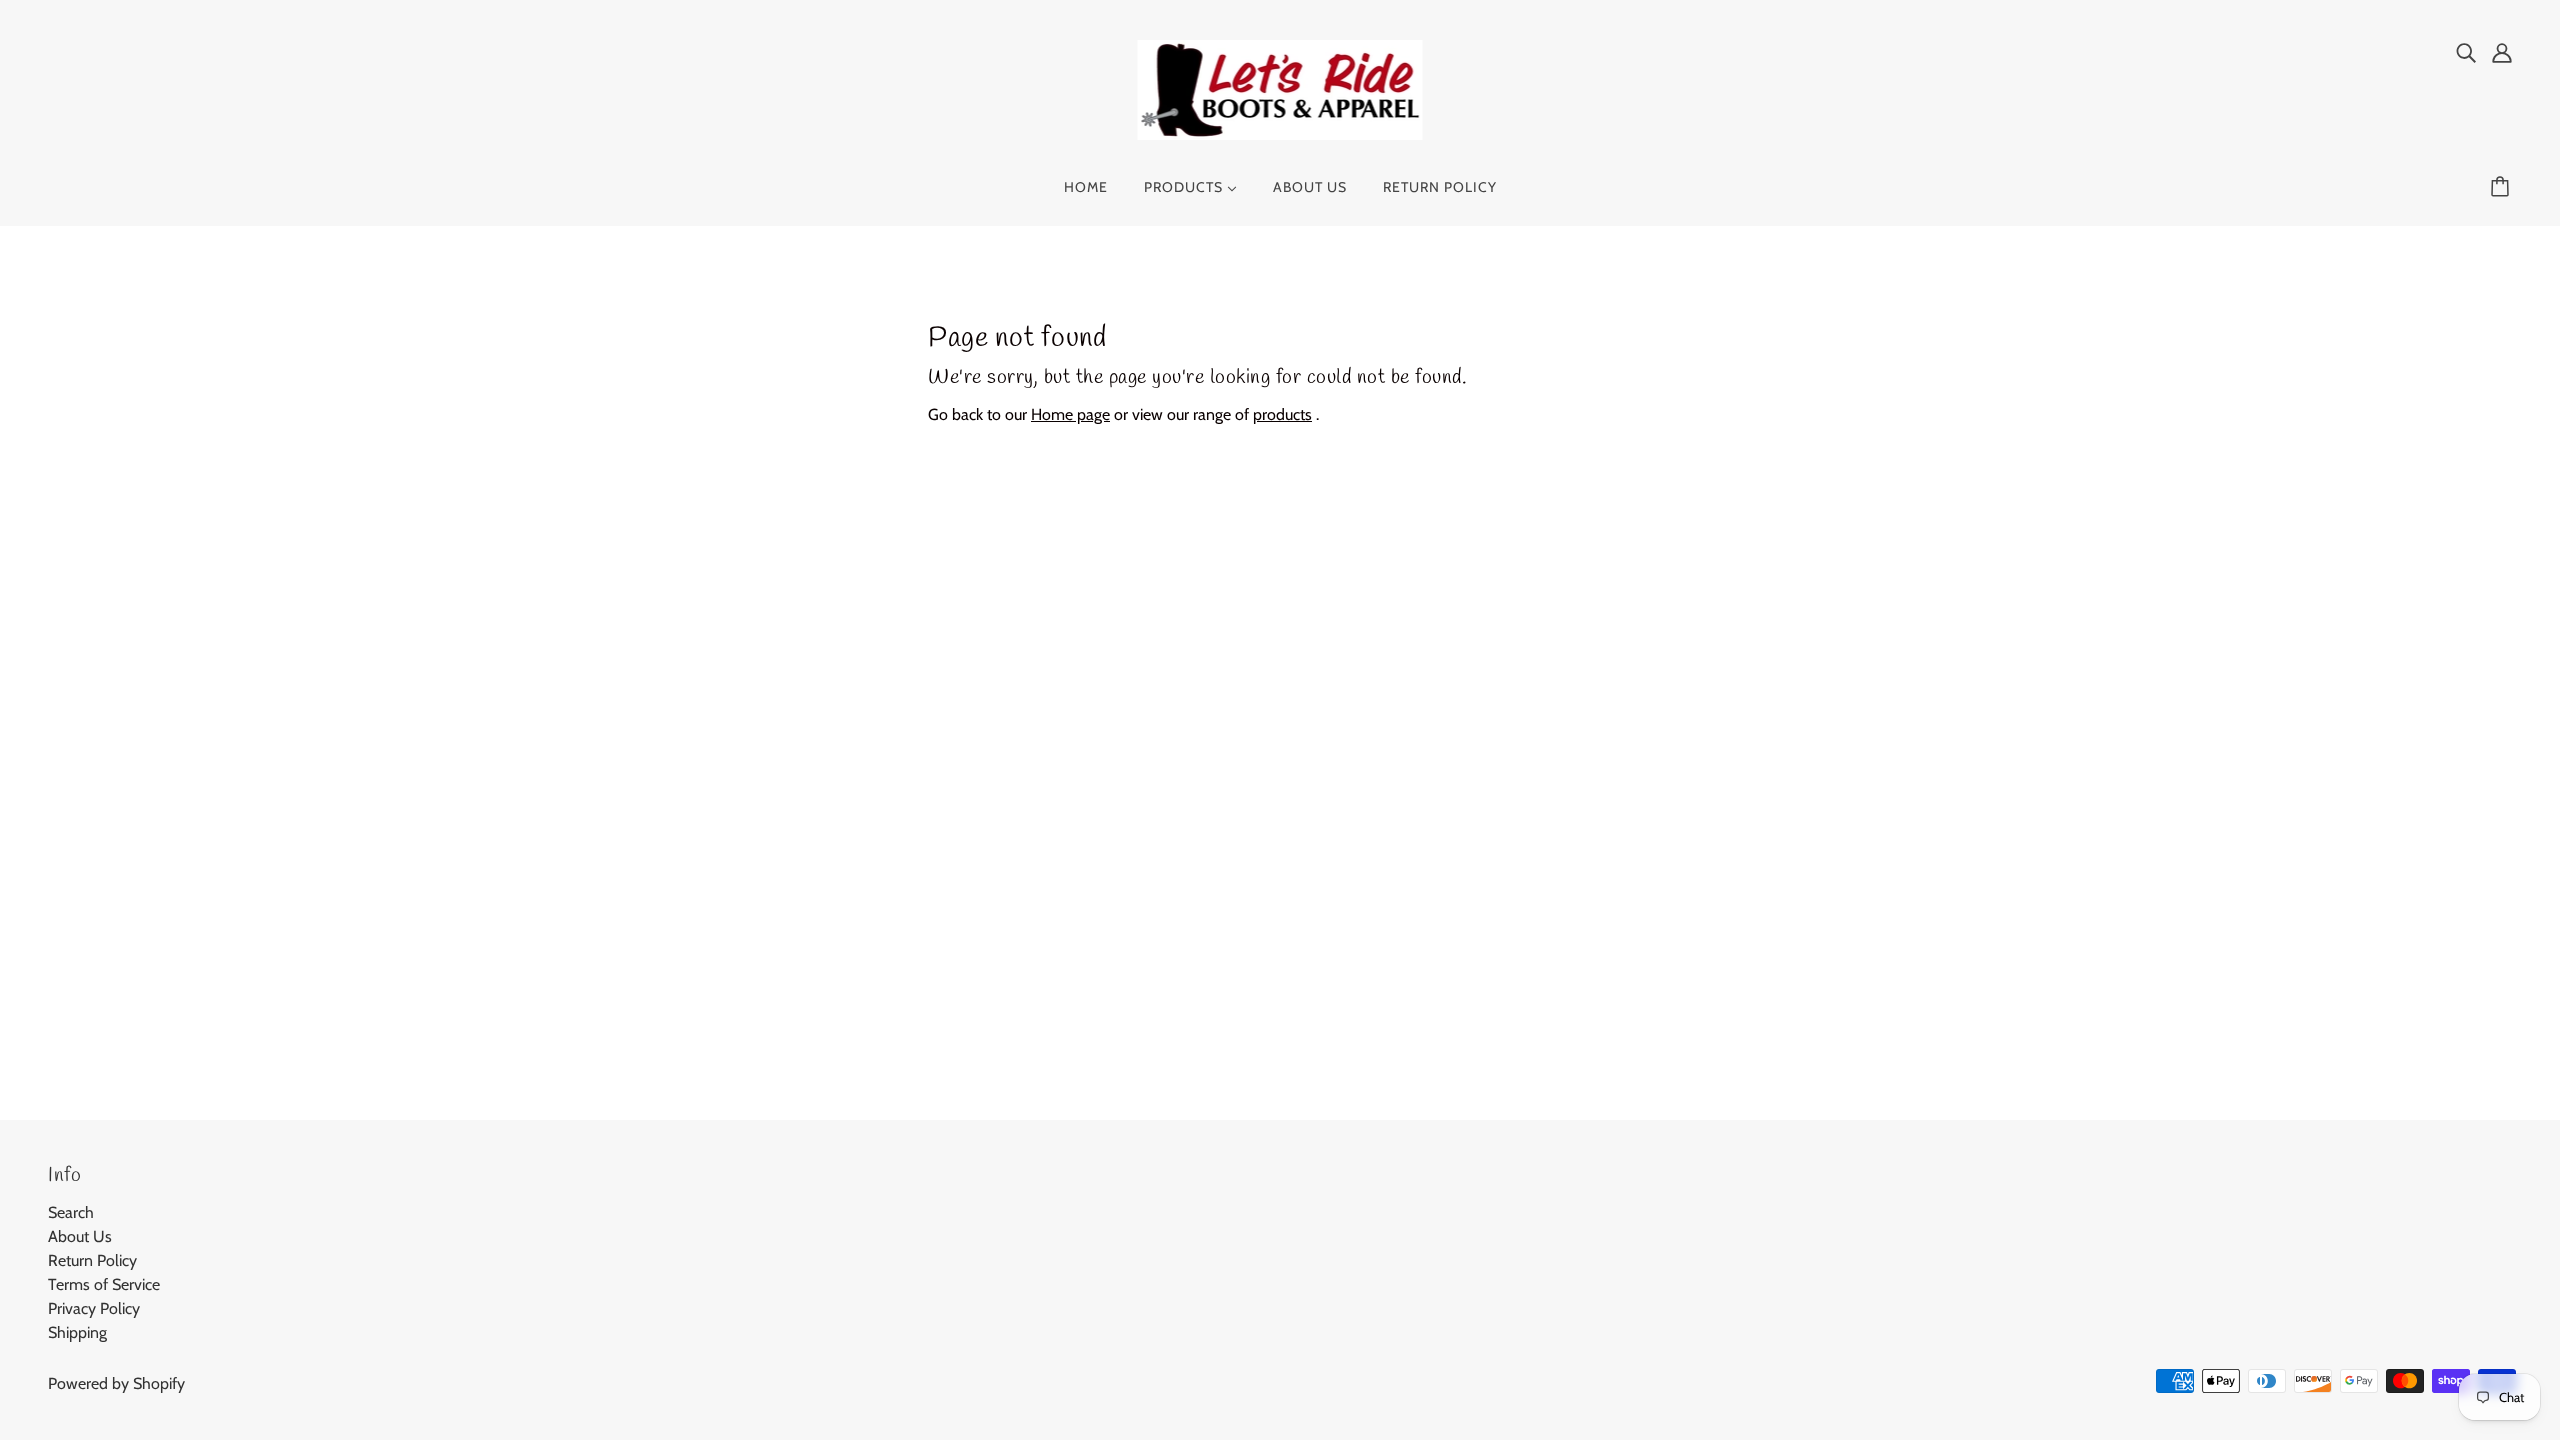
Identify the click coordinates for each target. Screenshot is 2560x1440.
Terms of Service (104, 1284)
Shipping (77, 1332)
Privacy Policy (94, 1308)
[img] (2466, 52)
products (1282, 414)
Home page (1070, 414)
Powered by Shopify (116, 1383)
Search (71, 1212)
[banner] (1280, 88)
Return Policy (92, 1260)
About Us (80, 1236)
